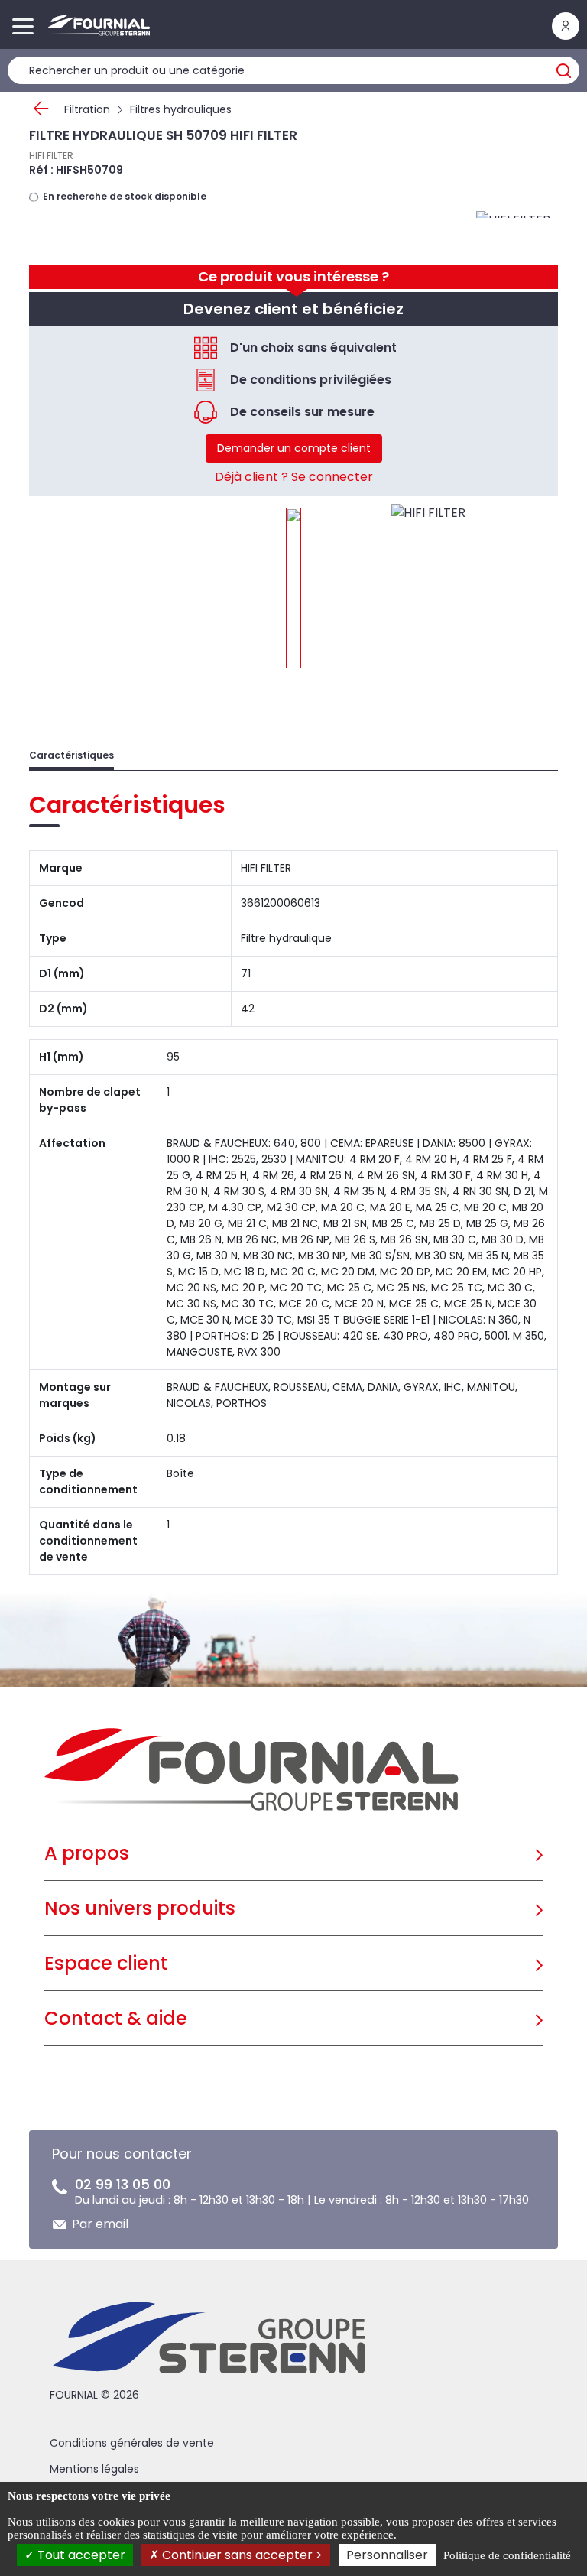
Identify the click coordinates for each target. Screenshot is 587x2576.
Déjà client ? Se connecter (294, 477)
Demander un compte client (294, 448)
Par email (100, 2224)
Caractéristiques (71, 755)
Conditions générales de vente (132, 2443)
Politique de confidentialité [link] (507, 2555)
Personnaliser (387, 2555)
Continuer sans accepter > (241, 2555)
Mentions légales (94, 2469)
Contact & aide (116, 2018)
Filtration (87, 109)
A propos (87, 1853)
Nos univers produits (140, 1908)
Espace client (106, 1963)
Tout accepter (80, 2555)
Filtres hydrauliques (181, 109)
